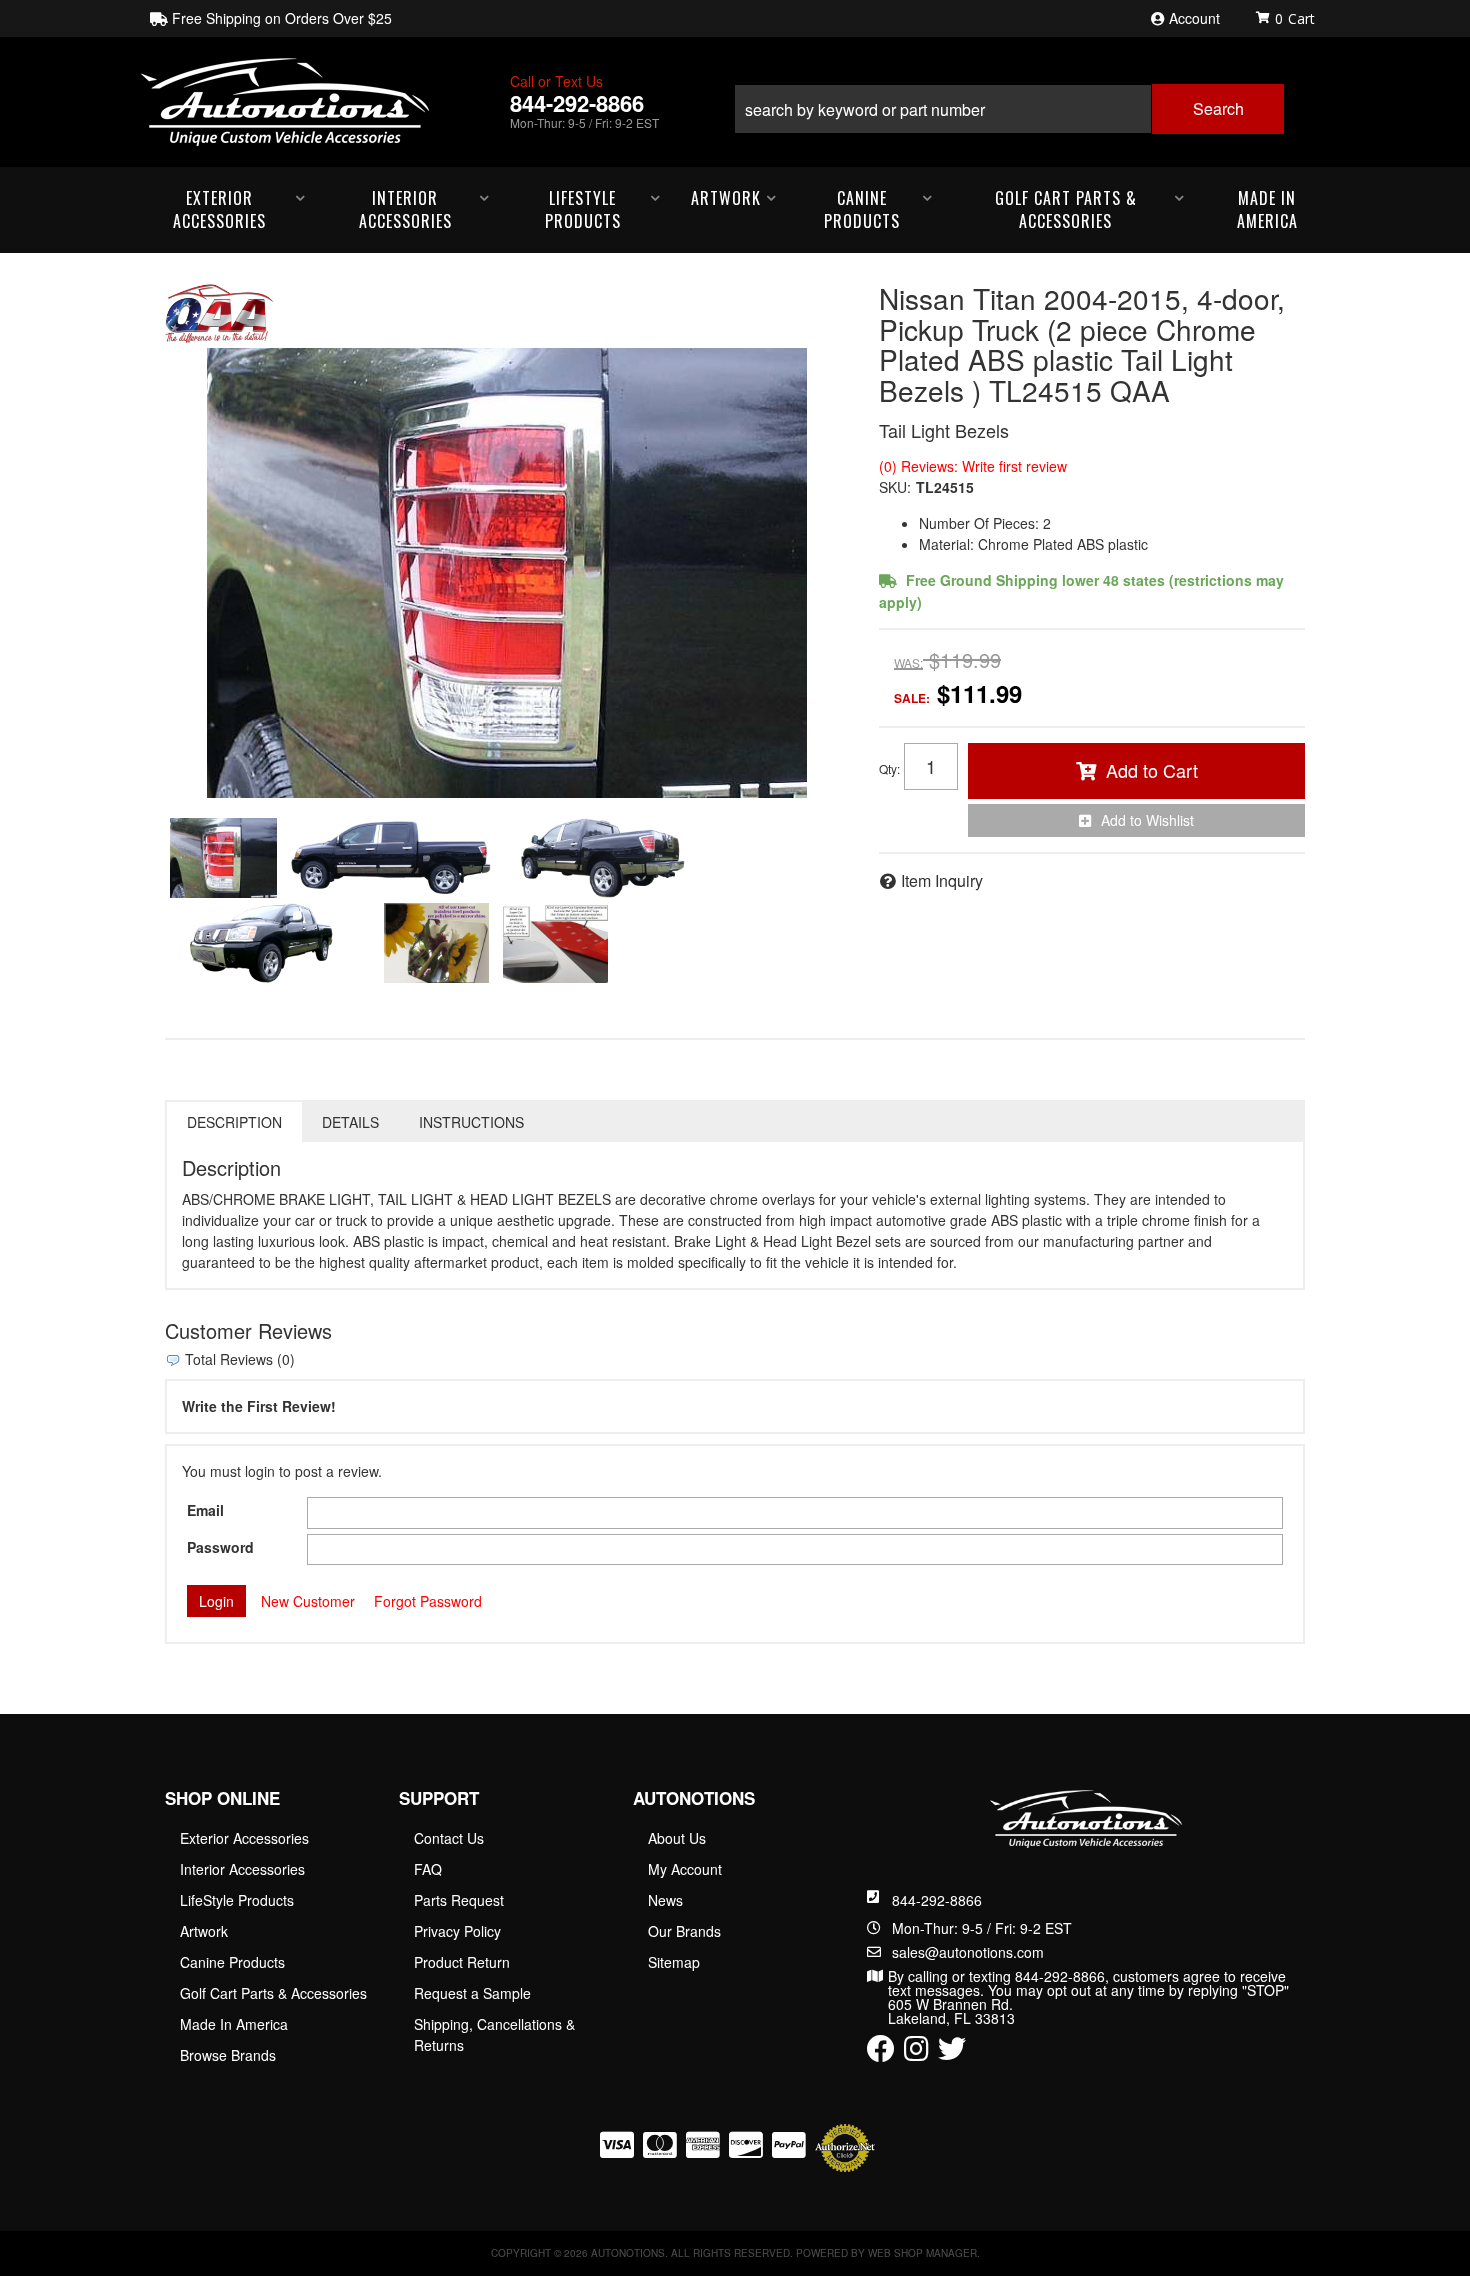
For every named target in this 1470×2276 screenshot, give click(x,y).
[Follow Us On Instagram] (916, 2053)
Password (220, 1547)
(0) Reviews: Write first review (973, 466)
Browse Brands (228, 2055)
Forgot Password (428, 1601)
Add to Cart (1152, 770)
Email (205, 1510)
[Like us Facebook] (881, 2053)
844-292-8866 (937, 1900)
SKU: (895, 487)
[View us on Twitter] (952, 2053)
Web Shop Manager (922, 2253)
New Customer (308, 1601)
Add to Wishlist (1147, 820)
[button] (1009, 101)
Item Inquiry (942, 880)
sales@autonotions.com (968, 1952)
